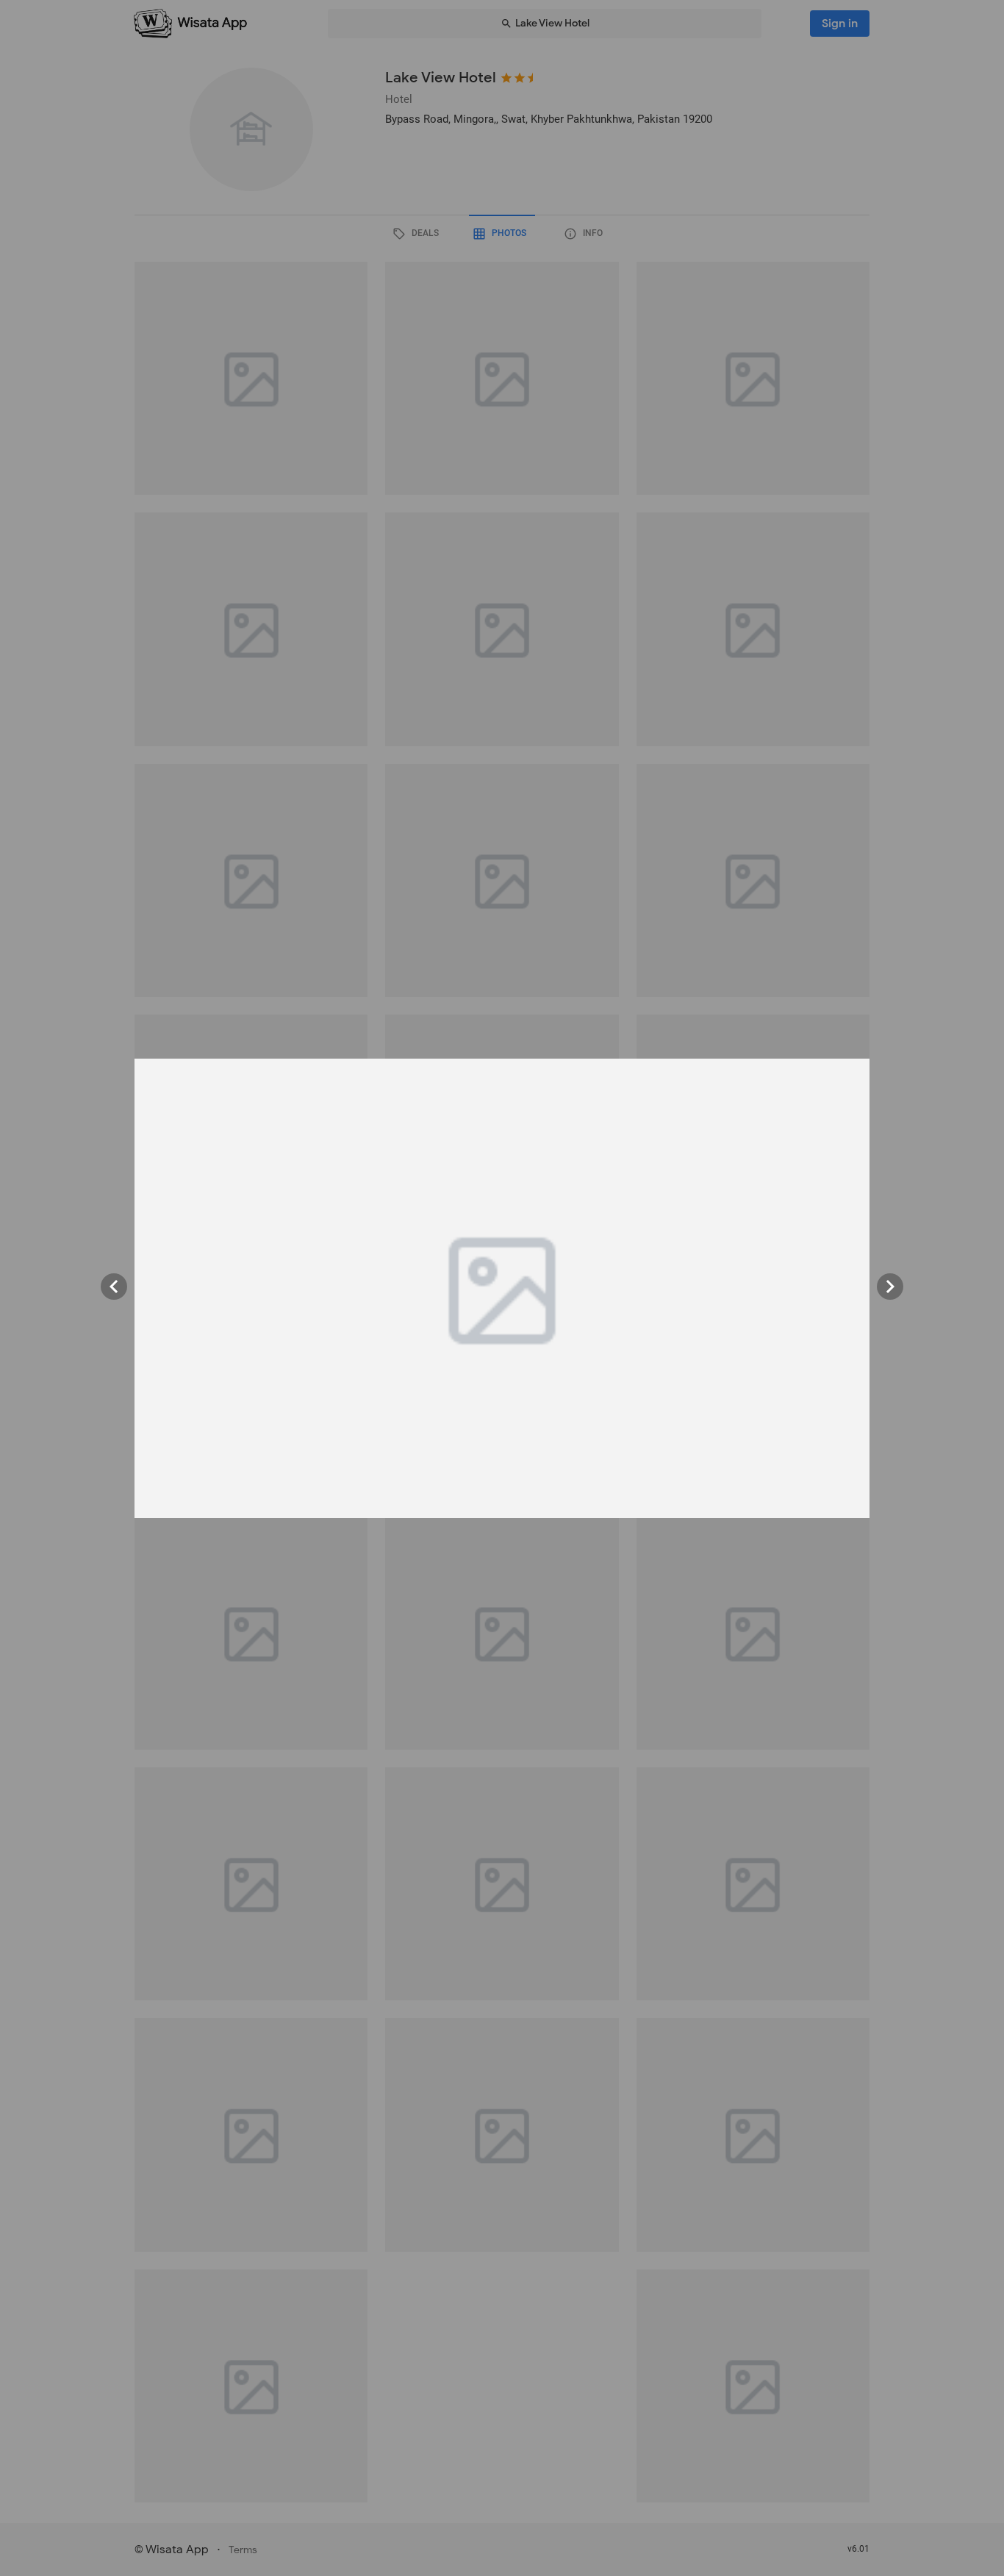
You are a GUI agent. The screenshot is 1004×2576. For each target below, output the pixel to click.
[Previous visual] (114, 1287)
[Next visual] (890, 1287)
